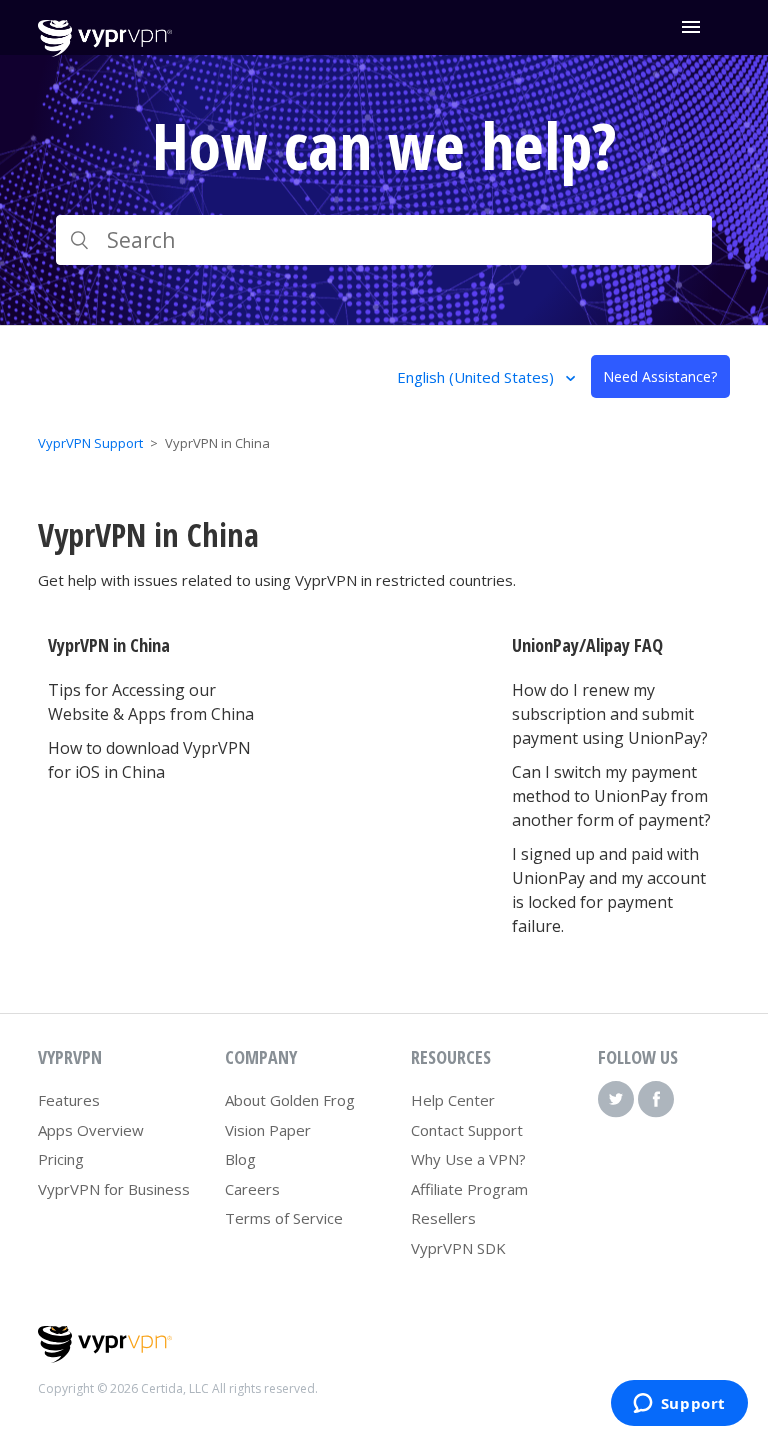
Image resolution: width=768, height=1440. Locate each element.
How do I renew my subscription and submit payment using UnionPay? (610, 714)
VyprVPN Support (90, 443)
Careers (252, 1189)
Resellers (443, 1218)
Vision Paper (268, 1130)
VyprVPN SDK (458, 1248)
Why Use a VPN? (468, 1159)
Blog (240, 1159)
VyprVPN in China (109, 645)
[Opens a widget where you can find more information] (679, 1405)
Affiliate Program (469, 1189)
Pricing (61, 1159)
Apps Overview (91, 1130)
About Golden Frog (290, 1100)
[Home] (104, 51)
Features (69, 1100)
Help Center (453, 1100)
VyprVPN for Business (114, 1189)
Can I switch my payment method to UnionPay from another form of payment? (611, 796)
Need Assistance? (660, 376)
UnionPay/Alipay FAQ (587, 645)
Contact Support (467, 1130)
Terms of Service (284, 1218)
